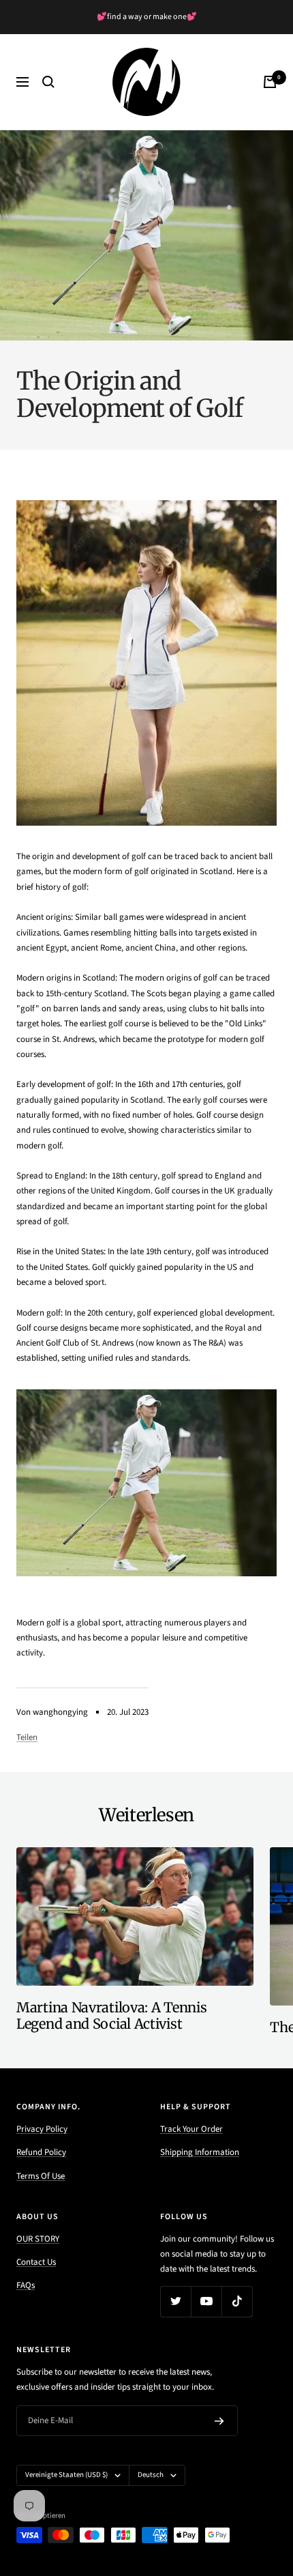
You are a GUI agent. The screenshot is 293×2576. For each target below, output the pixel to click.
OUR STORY (38, 2239)
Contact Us (36, 2262)
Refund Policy (41, 2152)
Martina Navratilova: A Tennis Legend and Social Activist (111, 2015)
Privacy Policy (42, 2129)
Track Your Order (191, 2129)
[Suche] (48, 82)
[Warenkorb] (270, 82)
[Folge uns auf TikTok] (237, 2301)
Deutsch (151, 2475)
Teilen (27, 1737)
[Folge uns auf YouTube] (206, 2301)
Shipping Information (200, 2152)
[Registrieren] (219, 2421)
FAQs (26, 2285)
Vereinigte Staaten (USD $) (66, 2475)
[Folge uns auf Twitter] (175, 2301)
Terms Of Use (41, 2176)
